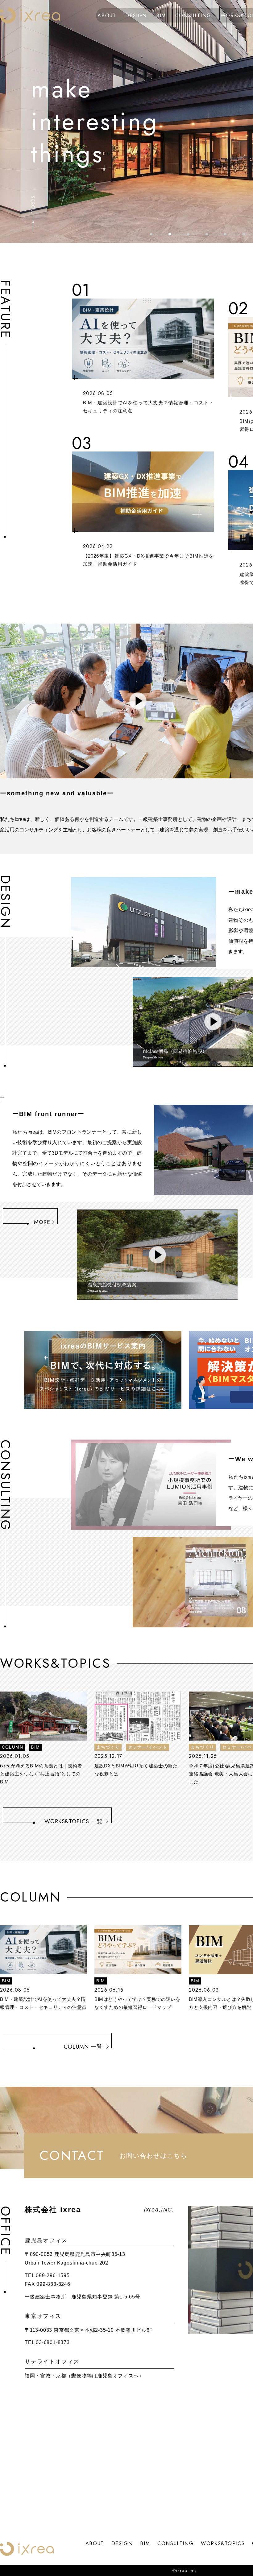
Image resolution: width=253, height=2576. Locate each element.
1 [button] (151, 234)
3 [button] (188, 234)
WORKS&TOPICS (223, 2543)
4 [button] (207, 234)
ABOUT (107, 15)
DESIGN (136, 15)
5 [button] (225, 234)
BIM (161, 15)
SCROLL (33, 205)
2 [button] (170, 234)
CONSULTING (193, 15)
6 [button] (244, 234)
